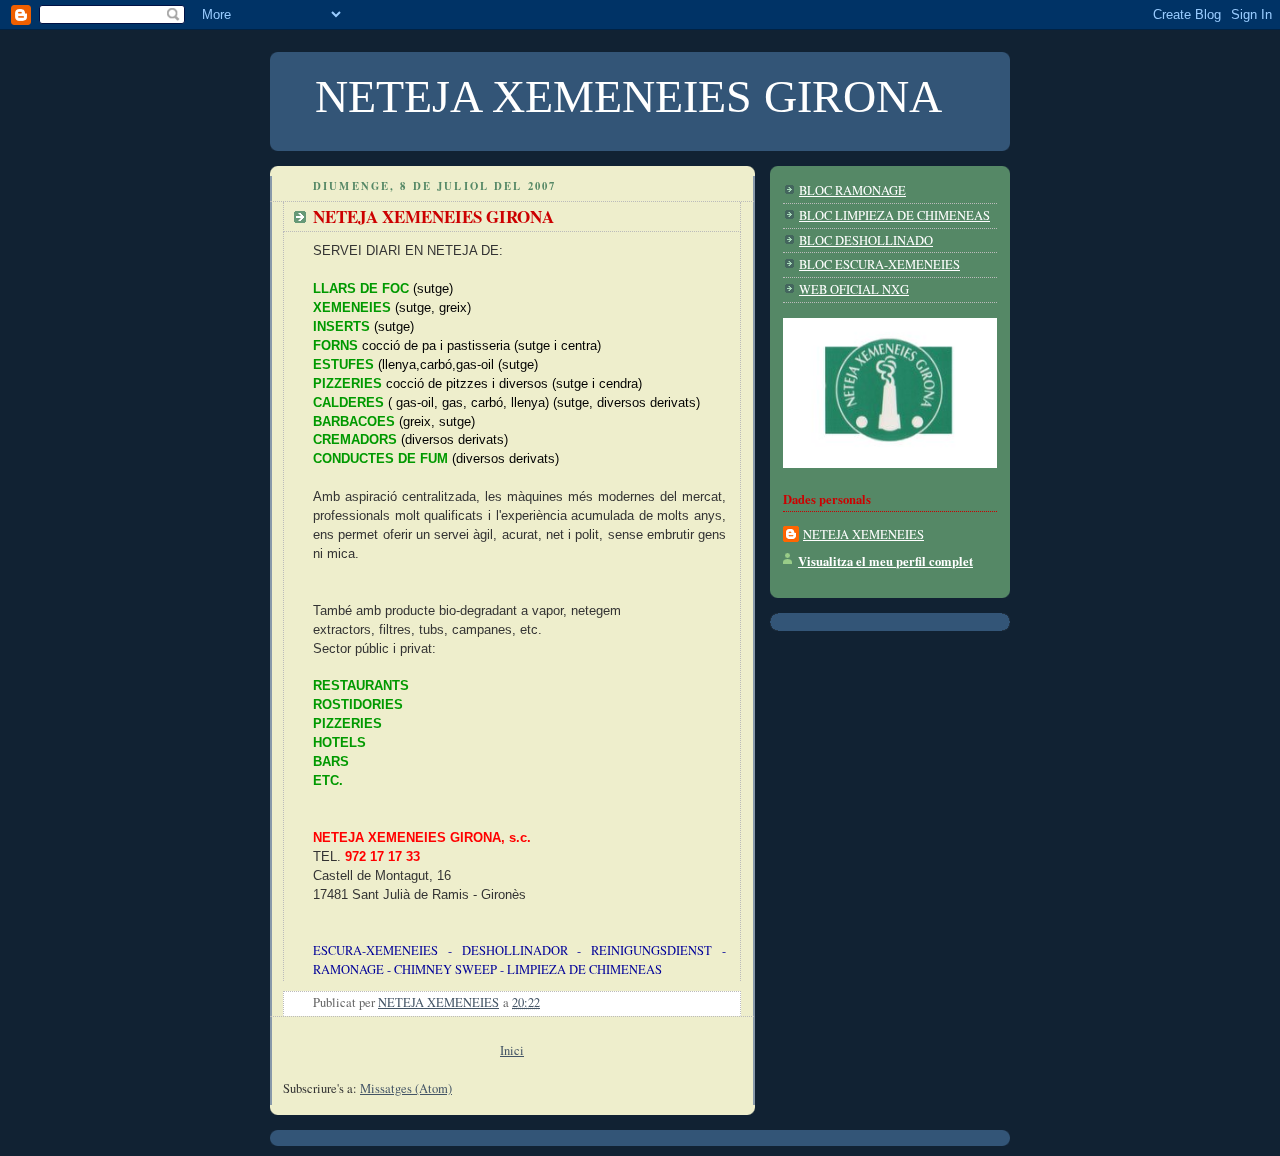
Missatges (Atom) (406, 1088)
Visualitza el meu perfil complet (885, 561)
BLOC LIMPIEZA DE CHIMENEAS (894, 215)
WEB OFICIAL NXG (854, 289)
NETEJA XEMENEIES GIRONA (433, 216)
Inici (512, 1050)
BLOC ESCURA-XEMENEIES (879, 264)
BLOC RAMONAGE (852, 190)
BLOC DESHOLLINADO (866, 240)
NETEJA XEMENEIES (863, 534)
